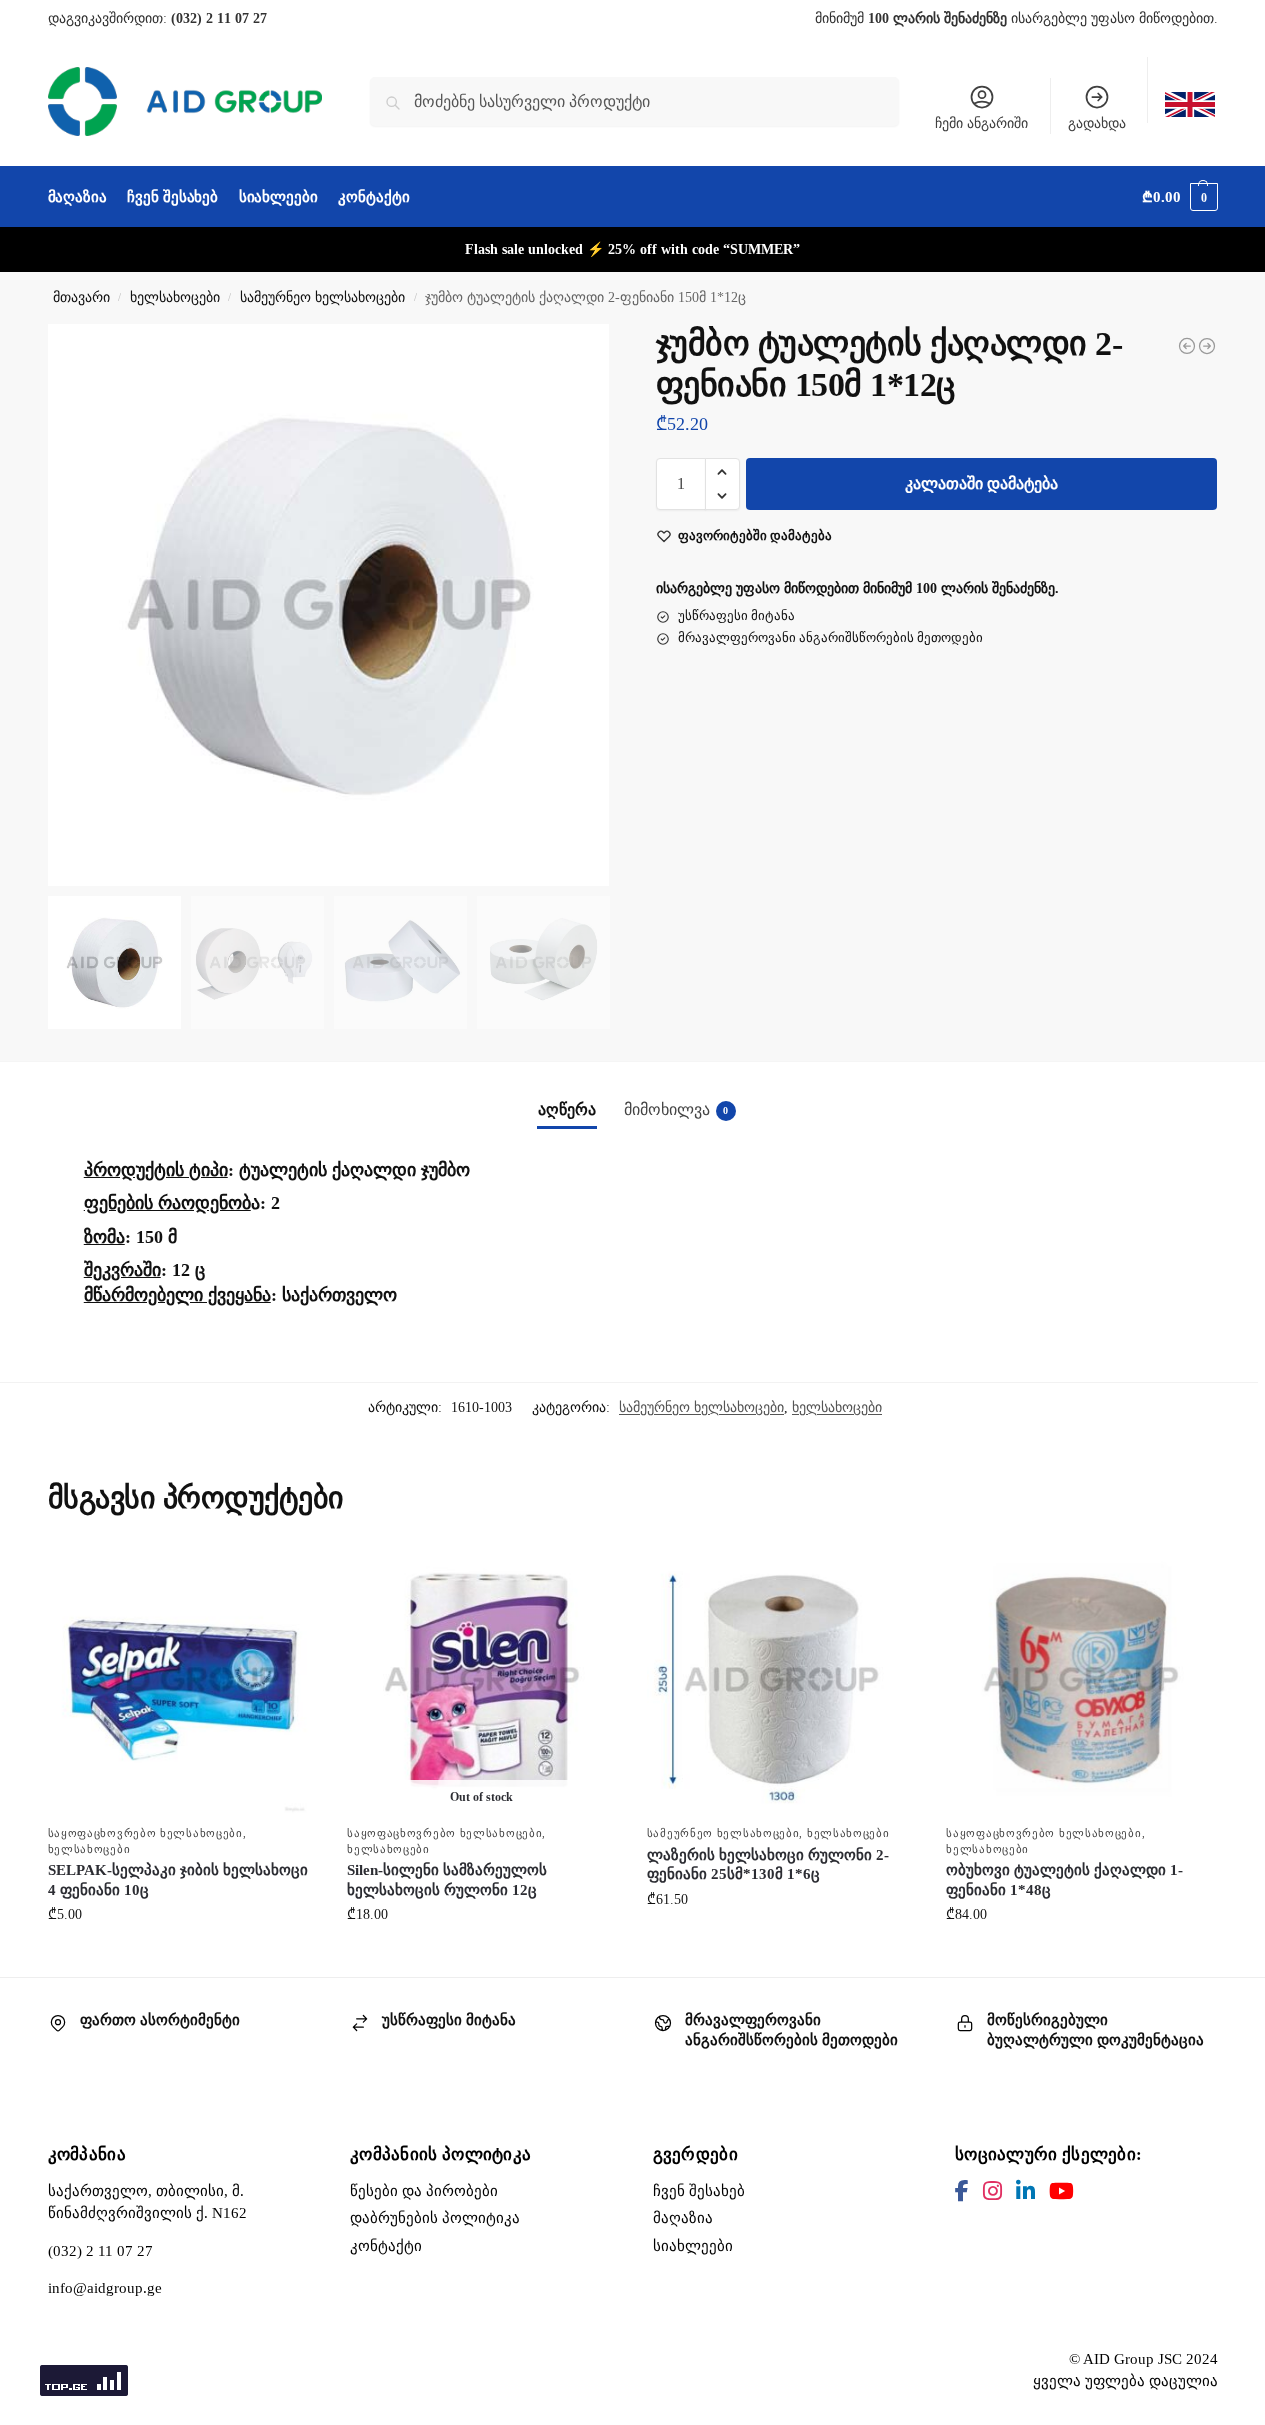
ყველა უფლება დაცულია (1125, 2381)
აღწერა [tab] (567, 1109)
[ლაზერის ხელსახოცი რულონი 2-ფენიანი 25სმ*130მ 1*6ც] (1187, 346)
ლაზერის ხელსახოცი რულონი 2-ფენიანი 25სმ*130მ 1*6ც (768, 1865)
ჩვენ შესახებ (699, 2191)
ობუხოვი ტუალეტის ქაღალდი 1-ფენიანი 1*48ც (1064, 1880)
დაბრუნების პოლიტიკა (435, 2218)
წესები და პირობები (424, 2191)
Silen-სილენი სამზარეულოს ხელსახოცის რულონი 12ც (447, 1880)
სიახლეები (693, 2246)
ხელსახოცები (175, 297)
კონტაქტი (386, 2246)
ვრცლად (481, 1956)
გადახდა (1097, 123)
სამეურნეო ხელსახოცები (322, 297)
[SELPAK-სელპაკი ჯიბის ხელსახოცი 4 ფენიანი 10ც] (183, 1680)
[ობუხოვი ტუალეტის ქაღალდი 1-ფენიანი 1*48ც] (1081, 1680)
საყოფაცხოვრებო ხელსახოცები (145, 1833)
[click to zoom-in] (329, 605)
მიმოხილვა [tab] (676, 1109)
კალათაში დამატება (981, 483)
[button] (1179, 197)
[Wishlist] (287, 1575)
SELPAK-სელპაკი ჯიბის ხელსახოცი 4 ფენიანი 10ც (178, 1880)
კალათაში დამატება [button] (182, 1956)
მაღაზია (683, 2218)
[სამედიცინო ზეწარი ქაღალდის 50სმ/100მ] (1207, 346)
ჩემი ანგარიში (981, 123)
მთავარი (81, 297)
